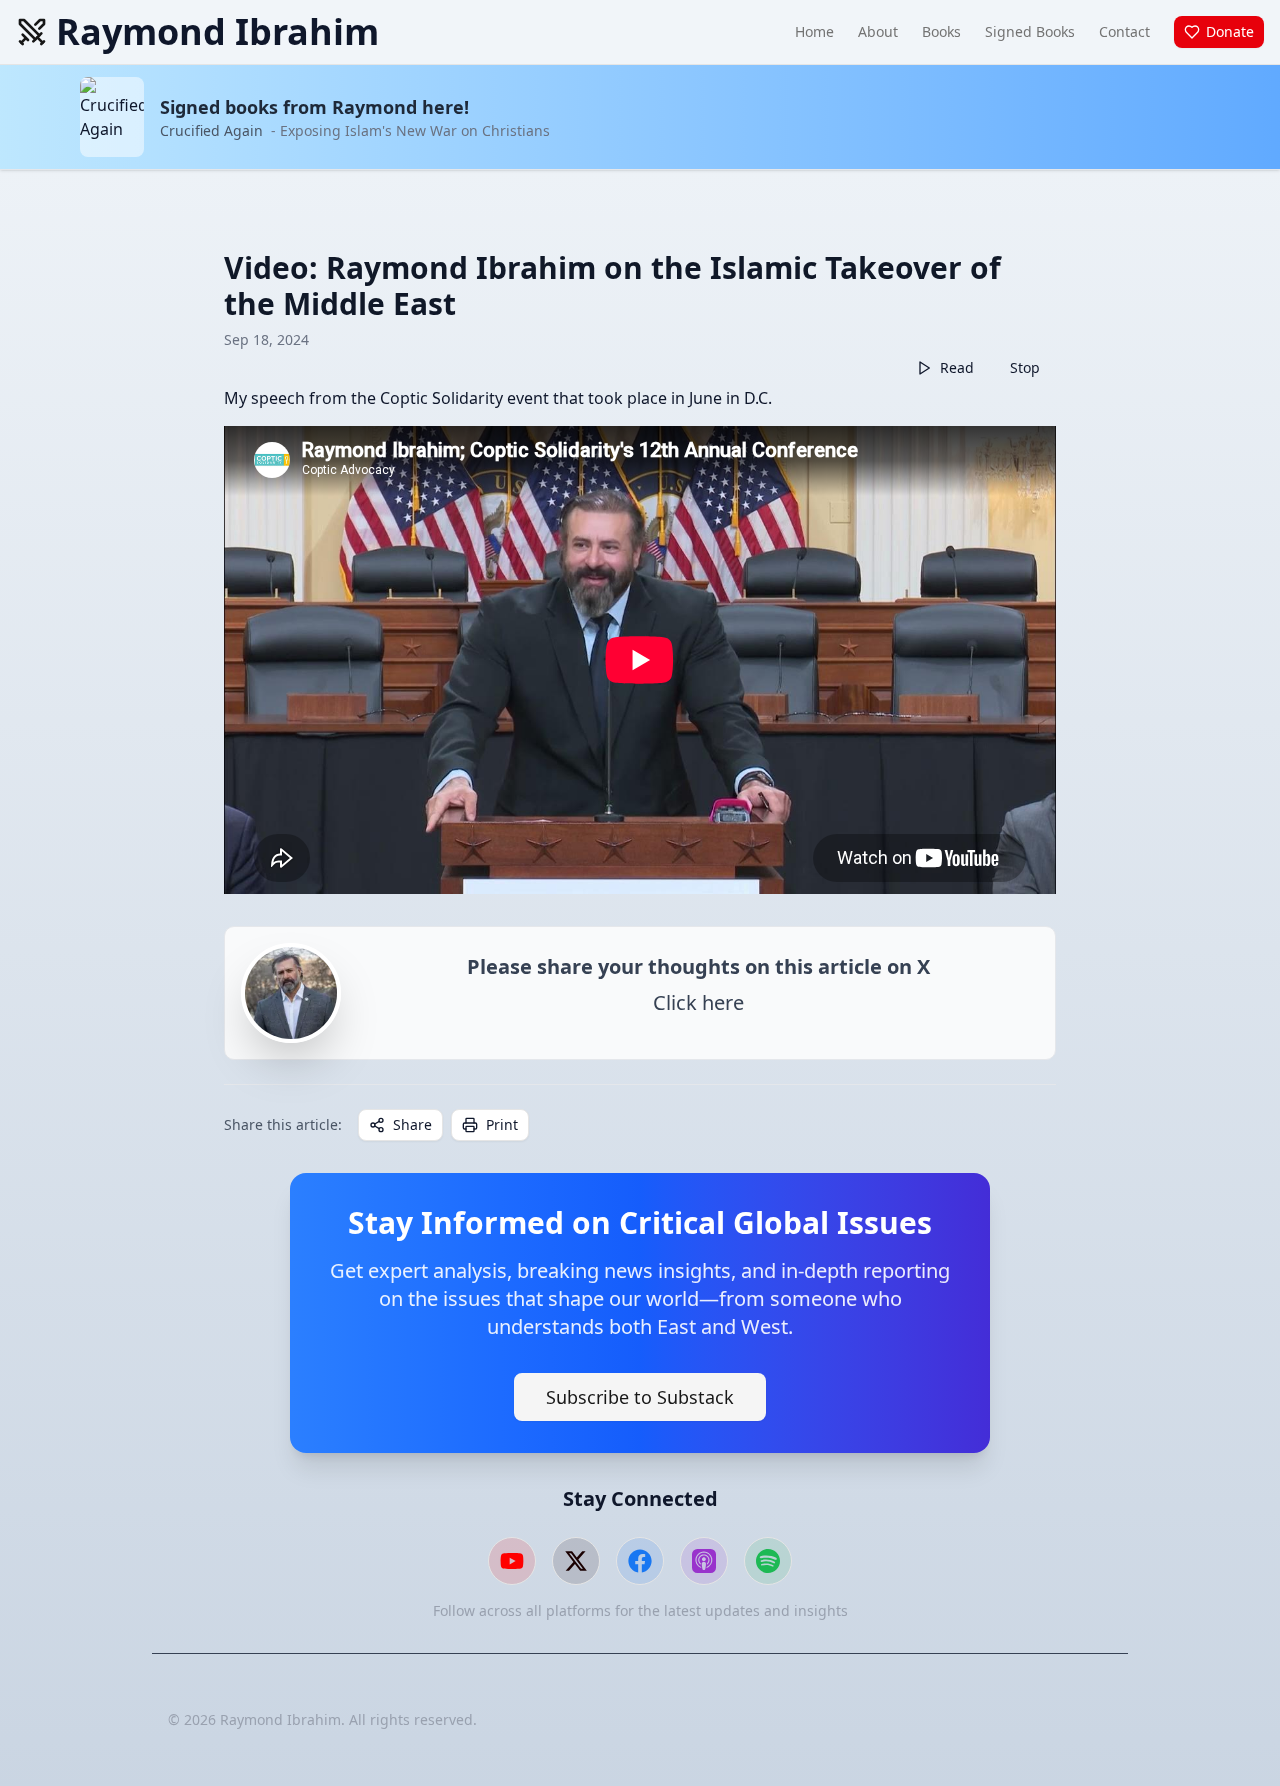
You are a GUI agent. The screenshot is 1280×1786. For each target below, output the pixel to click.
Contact (1124, 31)
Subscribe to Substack (640, 1397)
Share (412, 1124)
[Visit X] (576, 1561)
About (878, 31)
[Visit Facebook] (640, 1561)
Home (814, 31)
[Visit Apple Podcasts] (704, 1561)
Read (957, 367)
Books (941, 31)
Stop (1025, 367)
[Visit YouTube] (512, 1561)
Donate (1230, 31)
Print (502, 1124)
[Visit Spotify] (768, 1561)
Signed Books (1030, 31)
